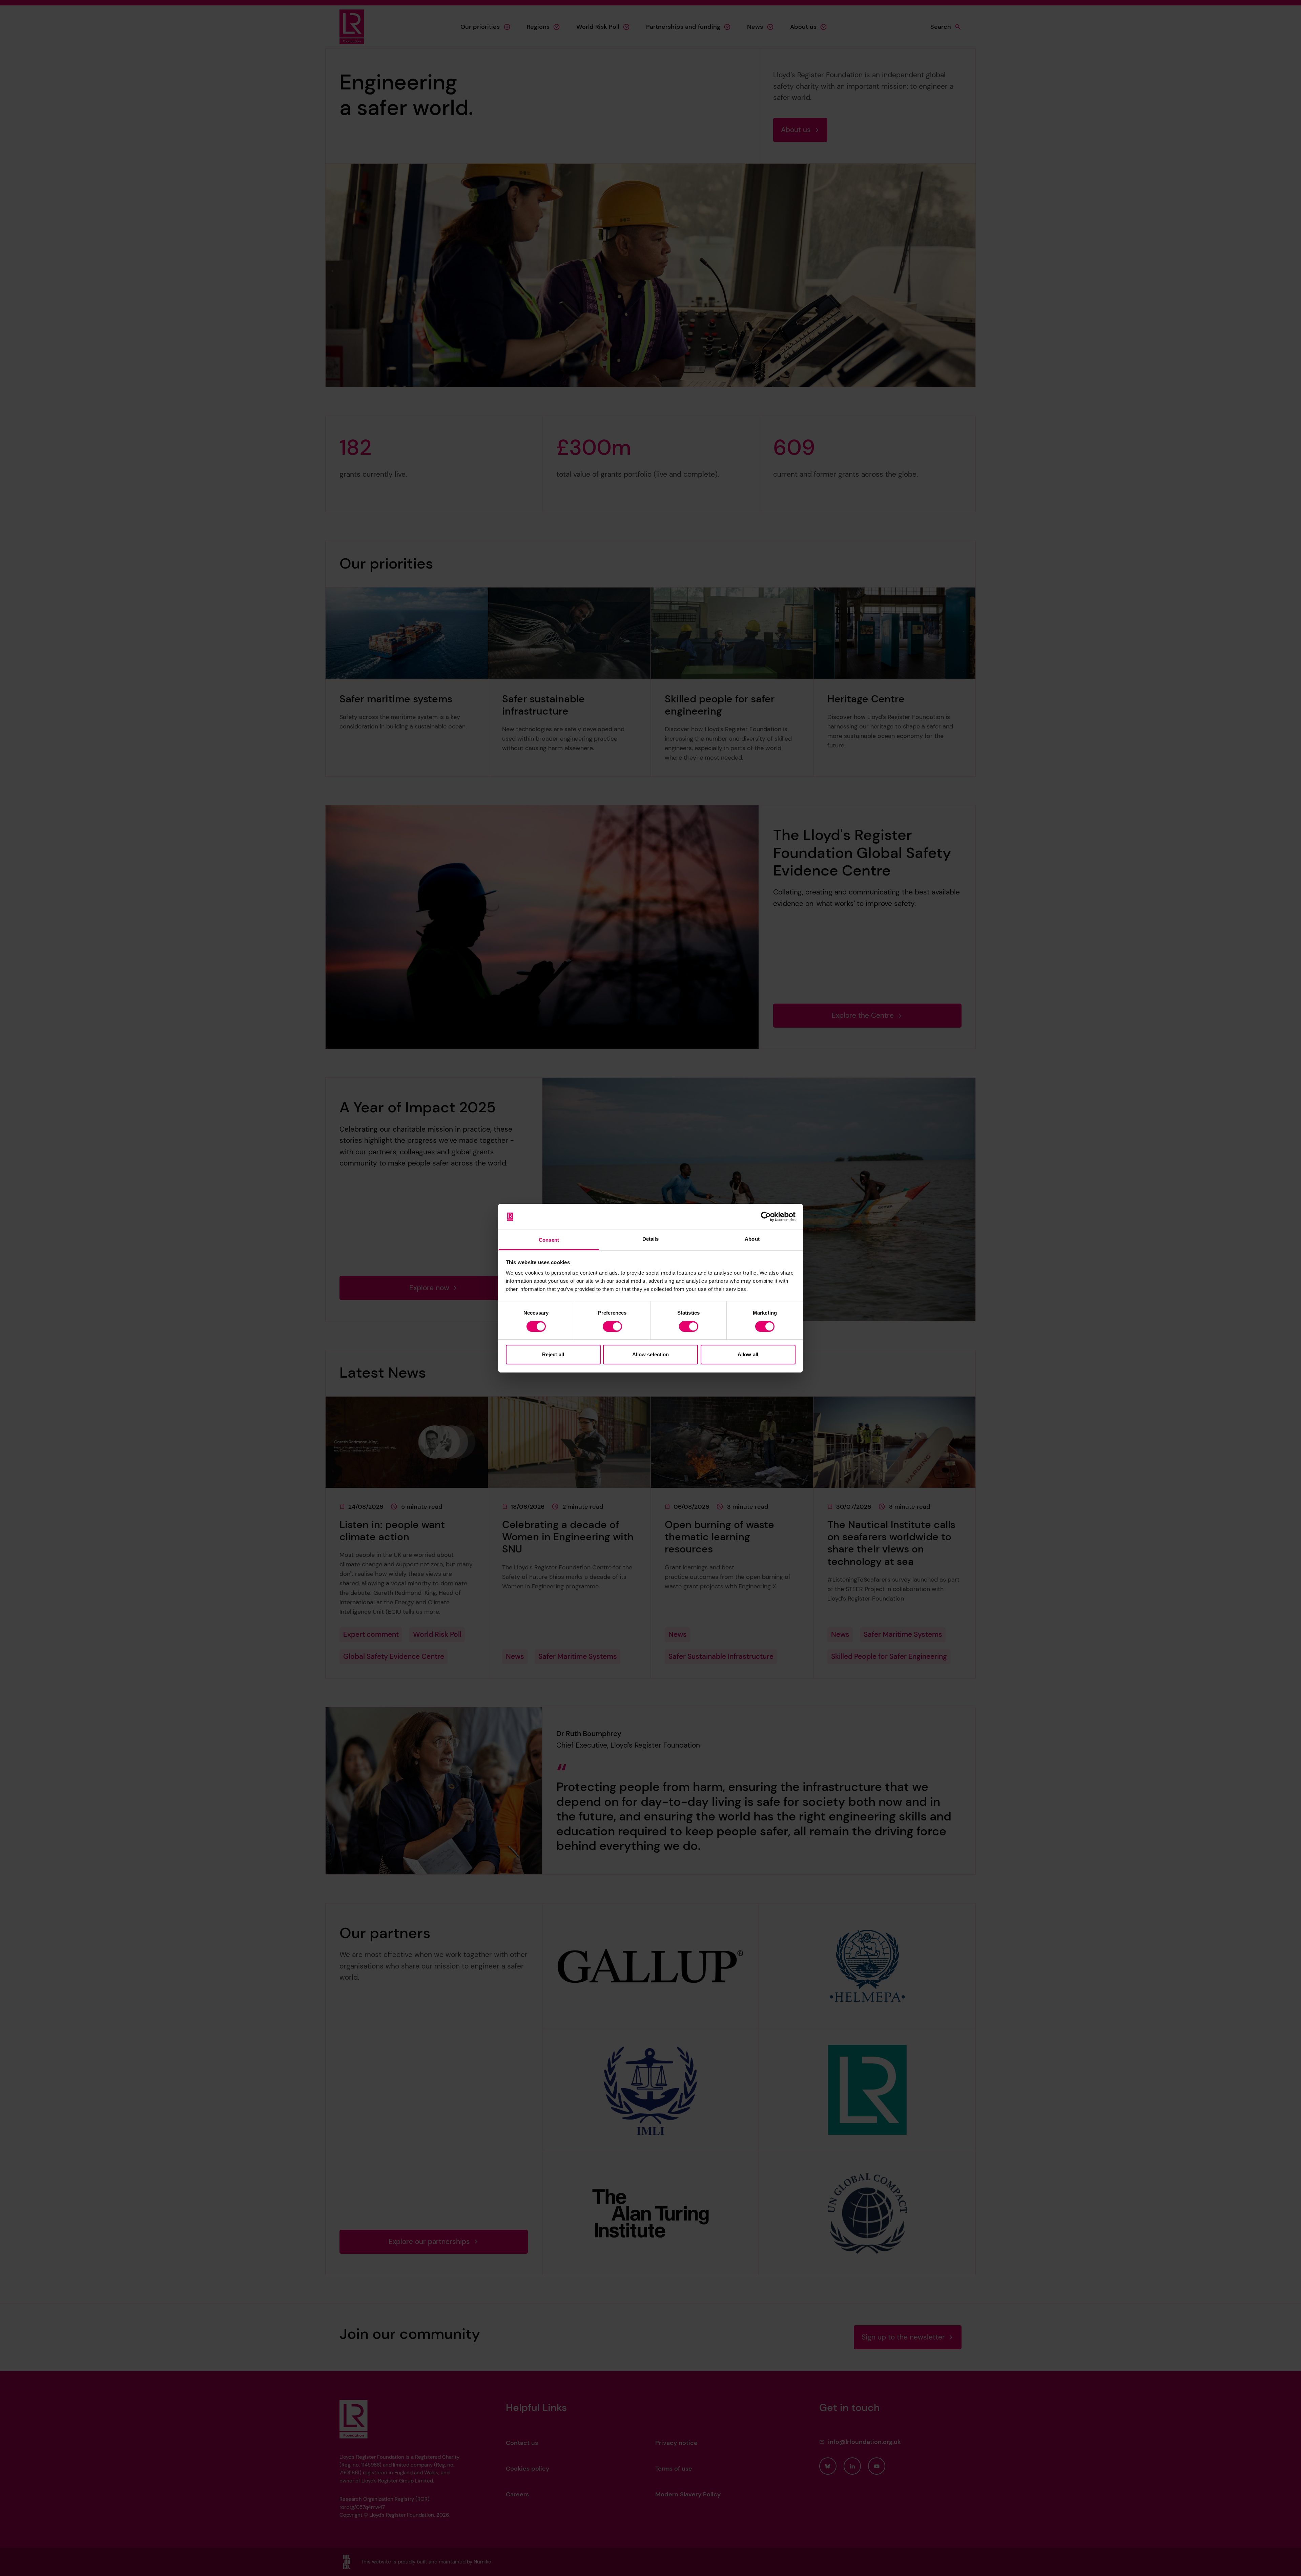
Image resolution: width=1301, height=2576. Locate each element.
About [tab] (752, 1239)
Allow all (748, 1354)
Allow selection (651, 1354)
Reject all (553, 1354)
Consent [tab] (549, 1240)
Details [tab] (651, 1239)
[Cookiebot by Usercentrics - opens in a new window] (766, 1217)
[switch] (612, 1326)
